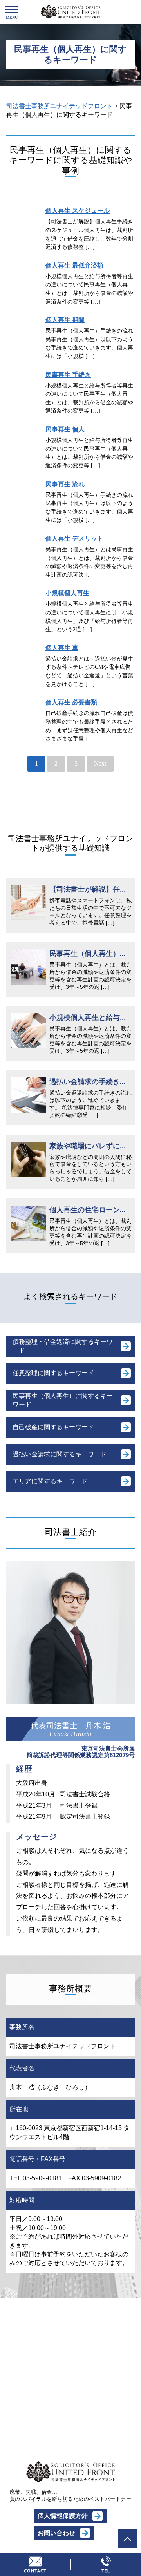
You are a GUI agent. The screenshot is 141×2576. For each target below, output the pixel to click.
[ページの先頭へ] (127, 2539)
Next (100, 763)
